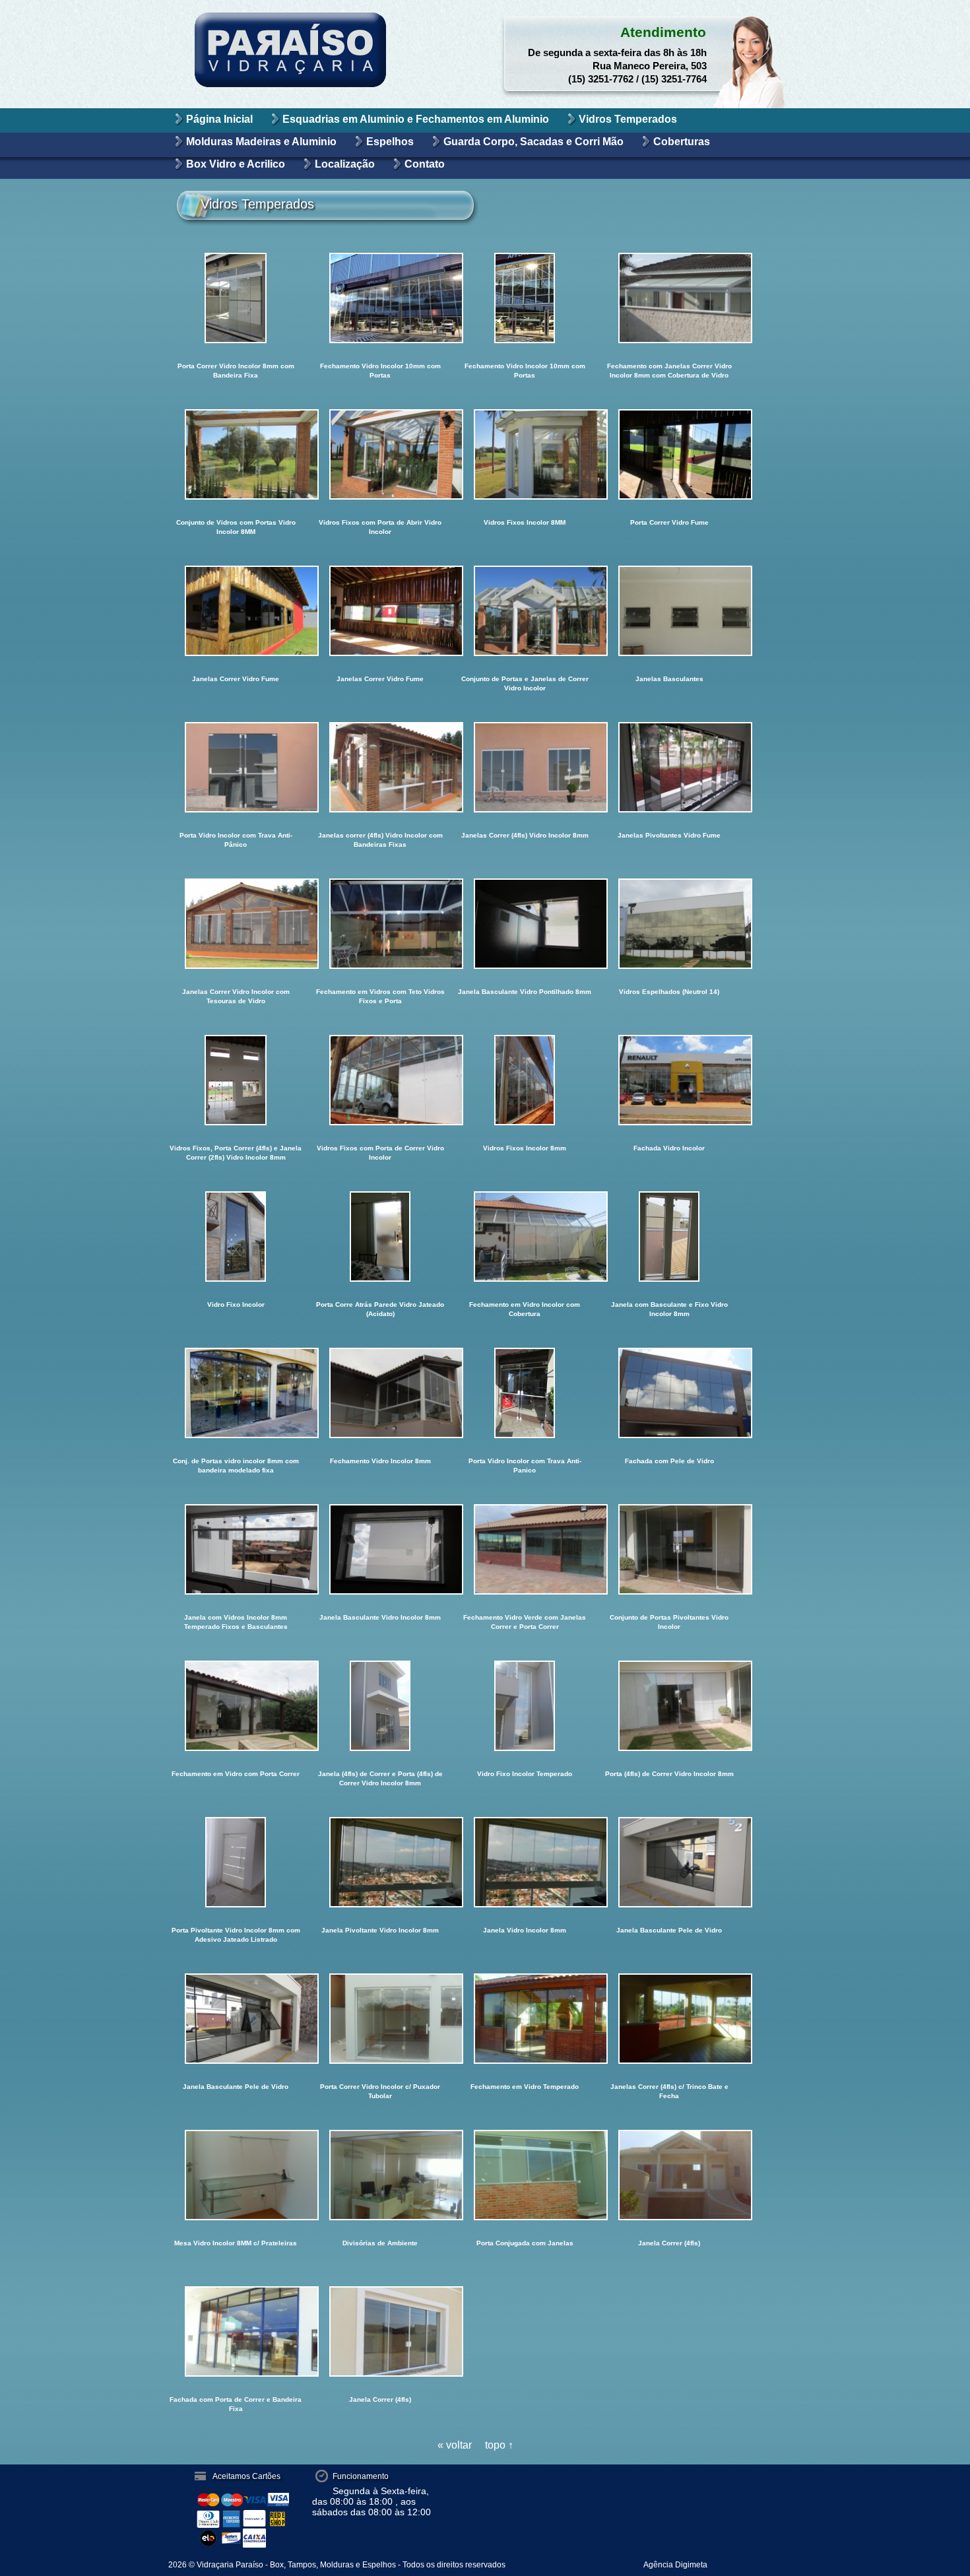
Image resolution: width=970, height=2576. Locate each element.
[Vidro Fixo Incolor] (236, 1237)
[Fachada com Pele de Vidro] (669, 1393)
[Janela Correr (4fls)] (669, 2175)
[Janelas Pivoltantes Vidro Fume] (669, 767)
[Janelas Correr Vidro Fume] (236, 611)
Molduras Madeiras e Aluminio (261, 142)
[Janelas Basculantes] (669, 611)
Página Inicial (219, 119)
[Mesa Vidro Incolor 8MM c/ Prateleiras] (236, 2175)
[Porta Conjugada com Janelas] (525, 2175)
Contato (425, 164)
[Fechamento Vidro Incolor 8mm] (380, 1393)
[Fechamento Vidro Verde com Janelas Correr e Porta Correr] (525, 1549)
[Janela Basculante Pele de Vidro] (669, 1862)
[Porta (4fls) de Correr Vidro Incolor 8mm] (669, 1706)
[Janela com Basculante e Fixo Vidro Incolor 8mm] (669, 1237)
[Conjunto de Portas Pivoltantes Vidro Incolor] (669, 1549)
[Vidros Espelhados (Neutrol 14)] (669, 924)
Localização (345, 164)
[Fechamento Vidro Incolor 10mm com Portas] (380, 298)
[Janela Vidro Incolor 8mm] (525, 1862)
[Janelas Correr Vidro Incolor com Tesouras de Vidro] (236, 924)
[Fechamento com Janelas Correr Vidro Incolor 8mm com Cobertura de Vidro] (669, 298)
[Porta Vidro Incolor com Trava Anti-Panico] (525, 1393)
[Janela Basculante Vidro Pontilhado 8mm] (525, 924)
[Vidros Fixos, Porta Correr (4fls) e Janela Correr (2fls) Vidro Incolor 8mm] (236, 1080)
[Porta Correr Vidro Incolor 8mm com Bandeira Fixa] (236, 298)
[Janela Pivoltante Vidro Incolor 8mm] (380, 1862)
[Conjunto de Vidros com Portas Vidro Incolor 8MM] (236, 454)
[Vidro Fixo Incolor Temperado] (525, 1706)
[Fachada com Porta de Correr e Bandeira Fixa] (236, 2331)
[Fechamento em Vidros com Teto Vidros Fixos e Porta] (380, 924)
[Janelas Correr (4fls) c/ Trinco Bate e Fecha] (669, 2019)
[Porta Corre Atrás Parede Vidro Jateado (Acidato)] (380, 1237)
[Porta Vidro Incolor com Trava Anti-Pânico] (236, 767)
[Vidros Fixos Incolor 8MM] (525, 454)
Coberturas (682, 142)
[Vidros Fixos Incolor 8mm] (525, 1080)
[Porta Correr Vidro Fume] (669, 454)
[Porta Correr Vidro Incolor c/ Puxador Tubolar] (380, 2019)
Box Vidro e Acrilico (236, 164)
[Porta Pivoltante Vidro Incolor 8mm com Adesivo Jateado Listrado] (236, 1862)
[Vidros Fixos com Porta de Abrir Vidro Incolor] (380, 454)
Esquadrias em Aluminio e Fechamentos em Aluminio (416, 119)
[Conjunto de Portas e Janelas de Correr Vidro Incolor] (525, 611)
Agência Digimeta (675, 2565)
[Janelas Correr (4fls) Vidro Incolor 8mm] (525, 767)
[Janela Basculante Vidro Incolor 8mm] (380, 1549)
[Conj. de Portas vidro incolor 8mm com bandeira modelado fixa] (236, 1393)
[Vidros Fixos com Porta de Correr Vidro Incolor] (380, 1080)
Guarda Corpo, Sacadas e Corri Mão (533, 142)
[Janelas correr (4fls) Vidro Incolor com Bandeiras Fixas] (380, 767)
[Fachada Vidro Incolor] (669, 1080)
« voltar (455, 2445)
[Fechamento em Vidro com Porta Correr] (236, 1706)
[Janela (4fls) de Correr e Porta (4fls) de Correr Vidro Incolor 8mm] (380, 1706)
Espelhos (390, 142)
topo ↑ (499, 2445)
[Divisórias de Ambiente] (380, 2175)
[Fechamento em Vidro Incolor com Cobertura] (525, 1237)
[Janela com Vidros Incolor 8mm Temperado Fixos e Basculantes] (236, 1549)
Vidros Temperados (628, 119)
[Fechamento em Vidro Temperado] (525, 2019)
